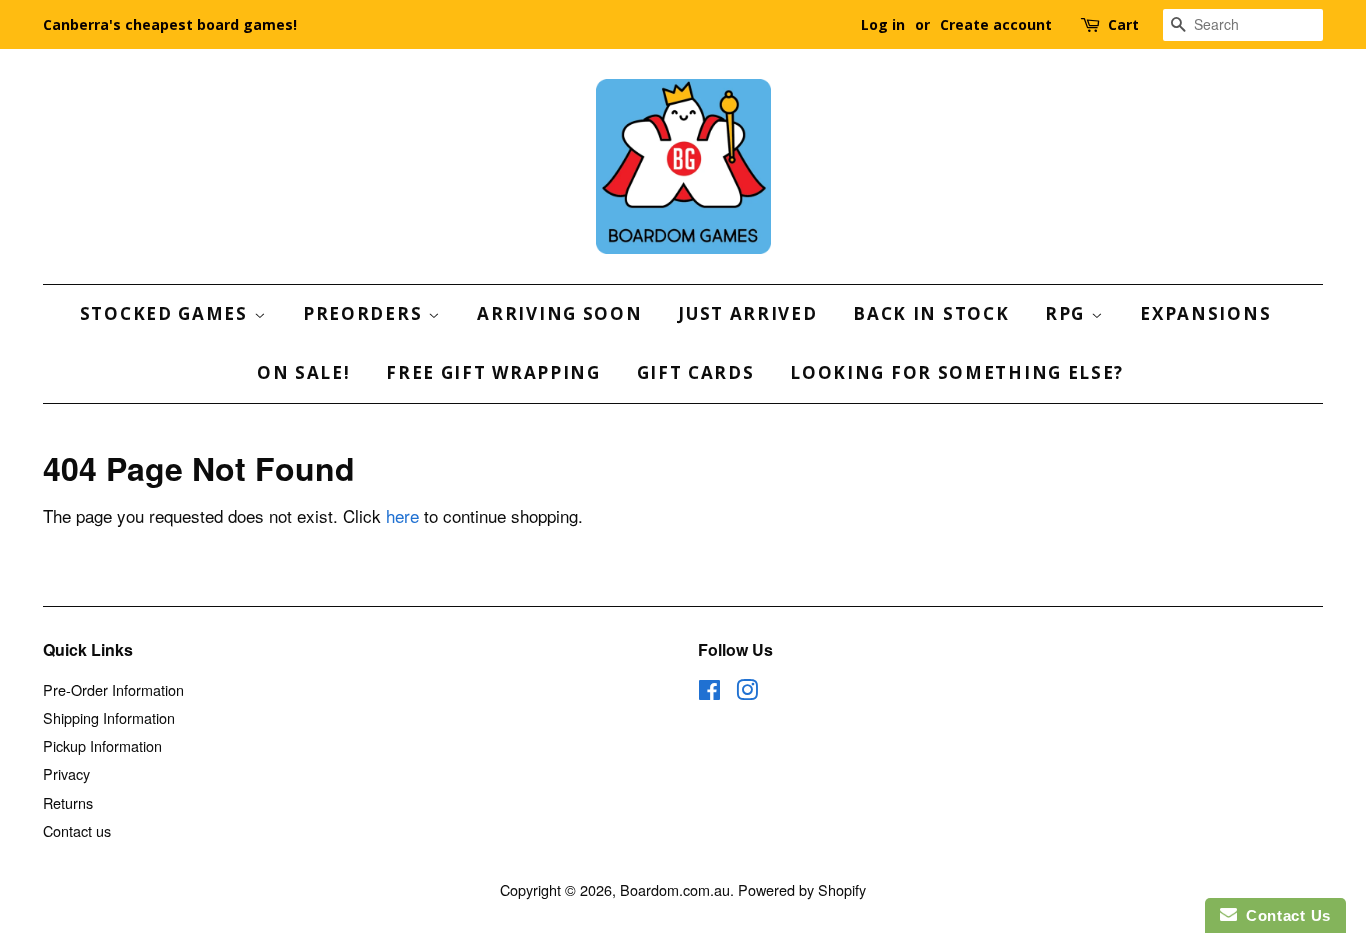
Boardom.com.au (675, 889)
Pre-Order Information (113, 689)
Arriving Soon (559, 313)
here (402, 515)
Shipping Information (109, 717)
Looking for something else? (957, 372)
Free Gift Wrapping (493, 372)
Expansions (1205, 313)
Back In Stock (931, 313)
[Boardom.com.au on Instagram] (747, 692)
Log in (883, 24)
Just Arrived (747, 313)
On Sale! (304, 372)
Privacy (66, 773)
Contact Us (1284, 915)
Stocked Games (167, 313)
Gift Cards (696, 372)
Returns (68, 802)
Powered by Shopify (802, 889)
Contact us (77, 830)
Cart (1123, 24)
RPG (1068, 313)
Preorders (365, 313)
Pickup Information (102, 745)
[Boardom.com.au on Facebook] (709, 692)
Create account (996, 24)
